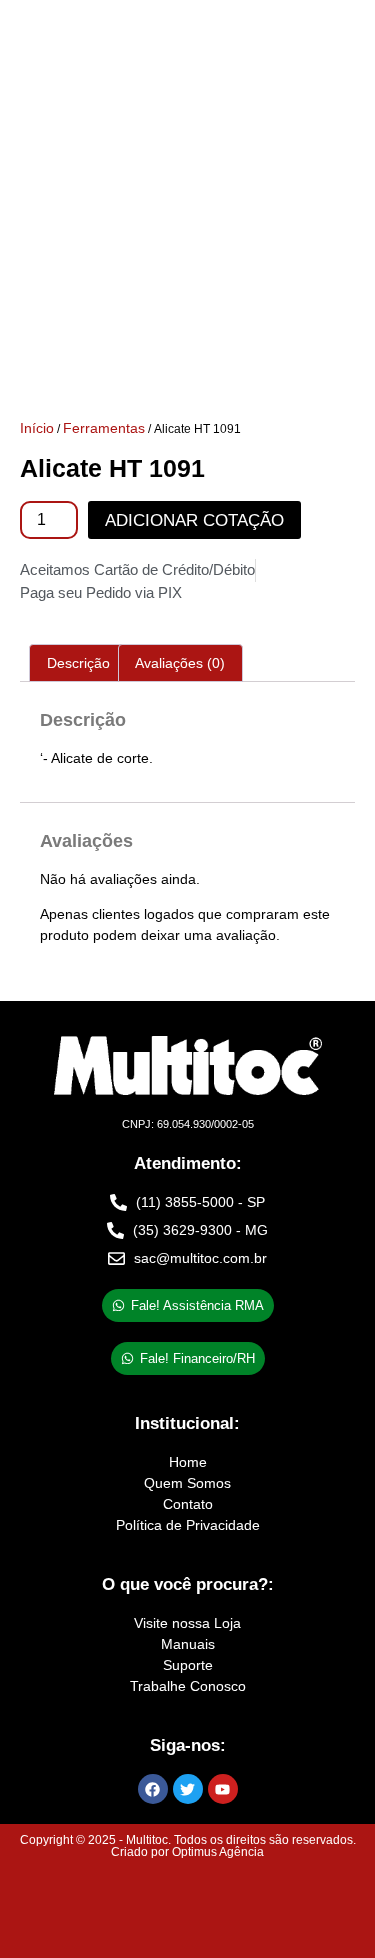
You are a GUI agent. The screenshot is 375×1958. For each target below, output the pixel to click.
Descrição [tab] (78, 663)
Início (37, 428)
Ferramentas (104, 428)
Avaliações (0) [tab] (180, 663)
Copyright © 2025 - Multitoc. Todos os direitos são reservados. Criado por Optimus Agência (188, 1846)
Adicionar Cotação (194, 520)
